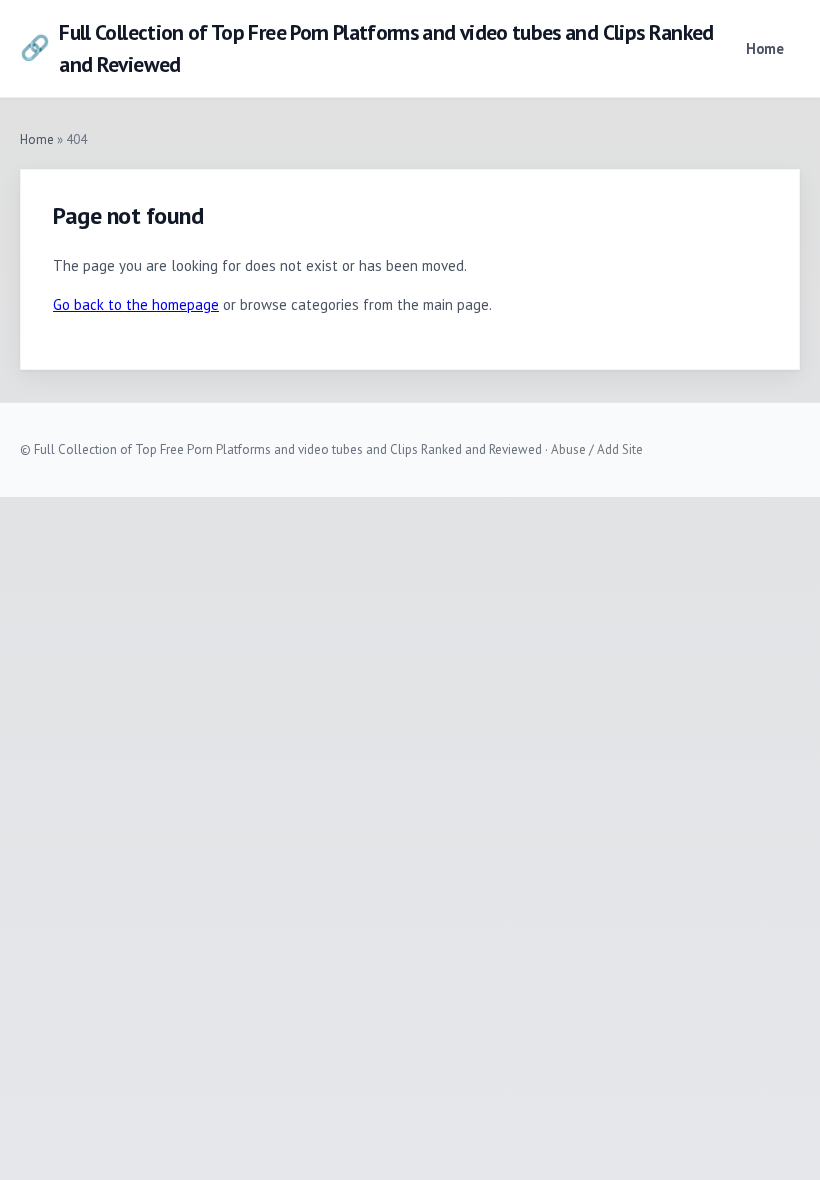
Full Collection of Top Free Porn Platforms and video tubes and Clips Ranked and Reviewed (367, 48)
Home (765, 48)
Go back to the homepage (136, 304)
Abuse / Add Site (597, 449)
